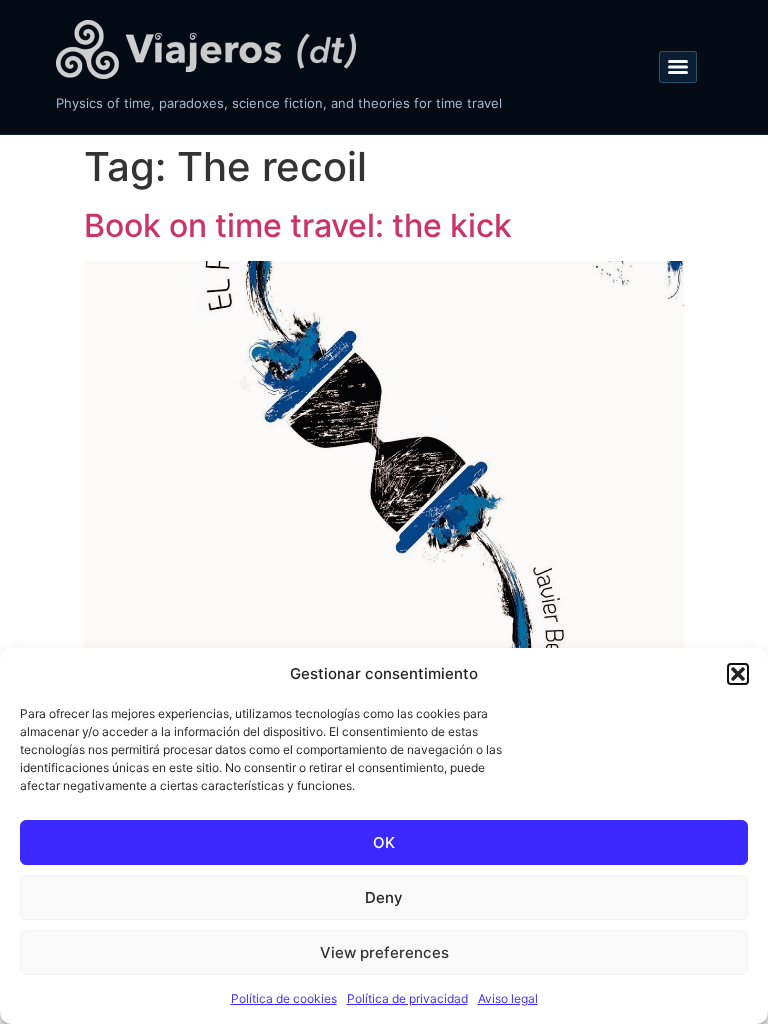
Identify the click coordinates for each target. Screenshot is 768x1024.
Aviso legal (508, 998)
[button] (738, 674)
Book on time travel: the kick (298, 225)
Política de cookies (284, 998)
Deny (384, 897)
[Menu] (678, 67)
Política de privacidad (407, 998)
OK (384, 842)
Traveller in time (206, 49)
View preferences (384, 952)
